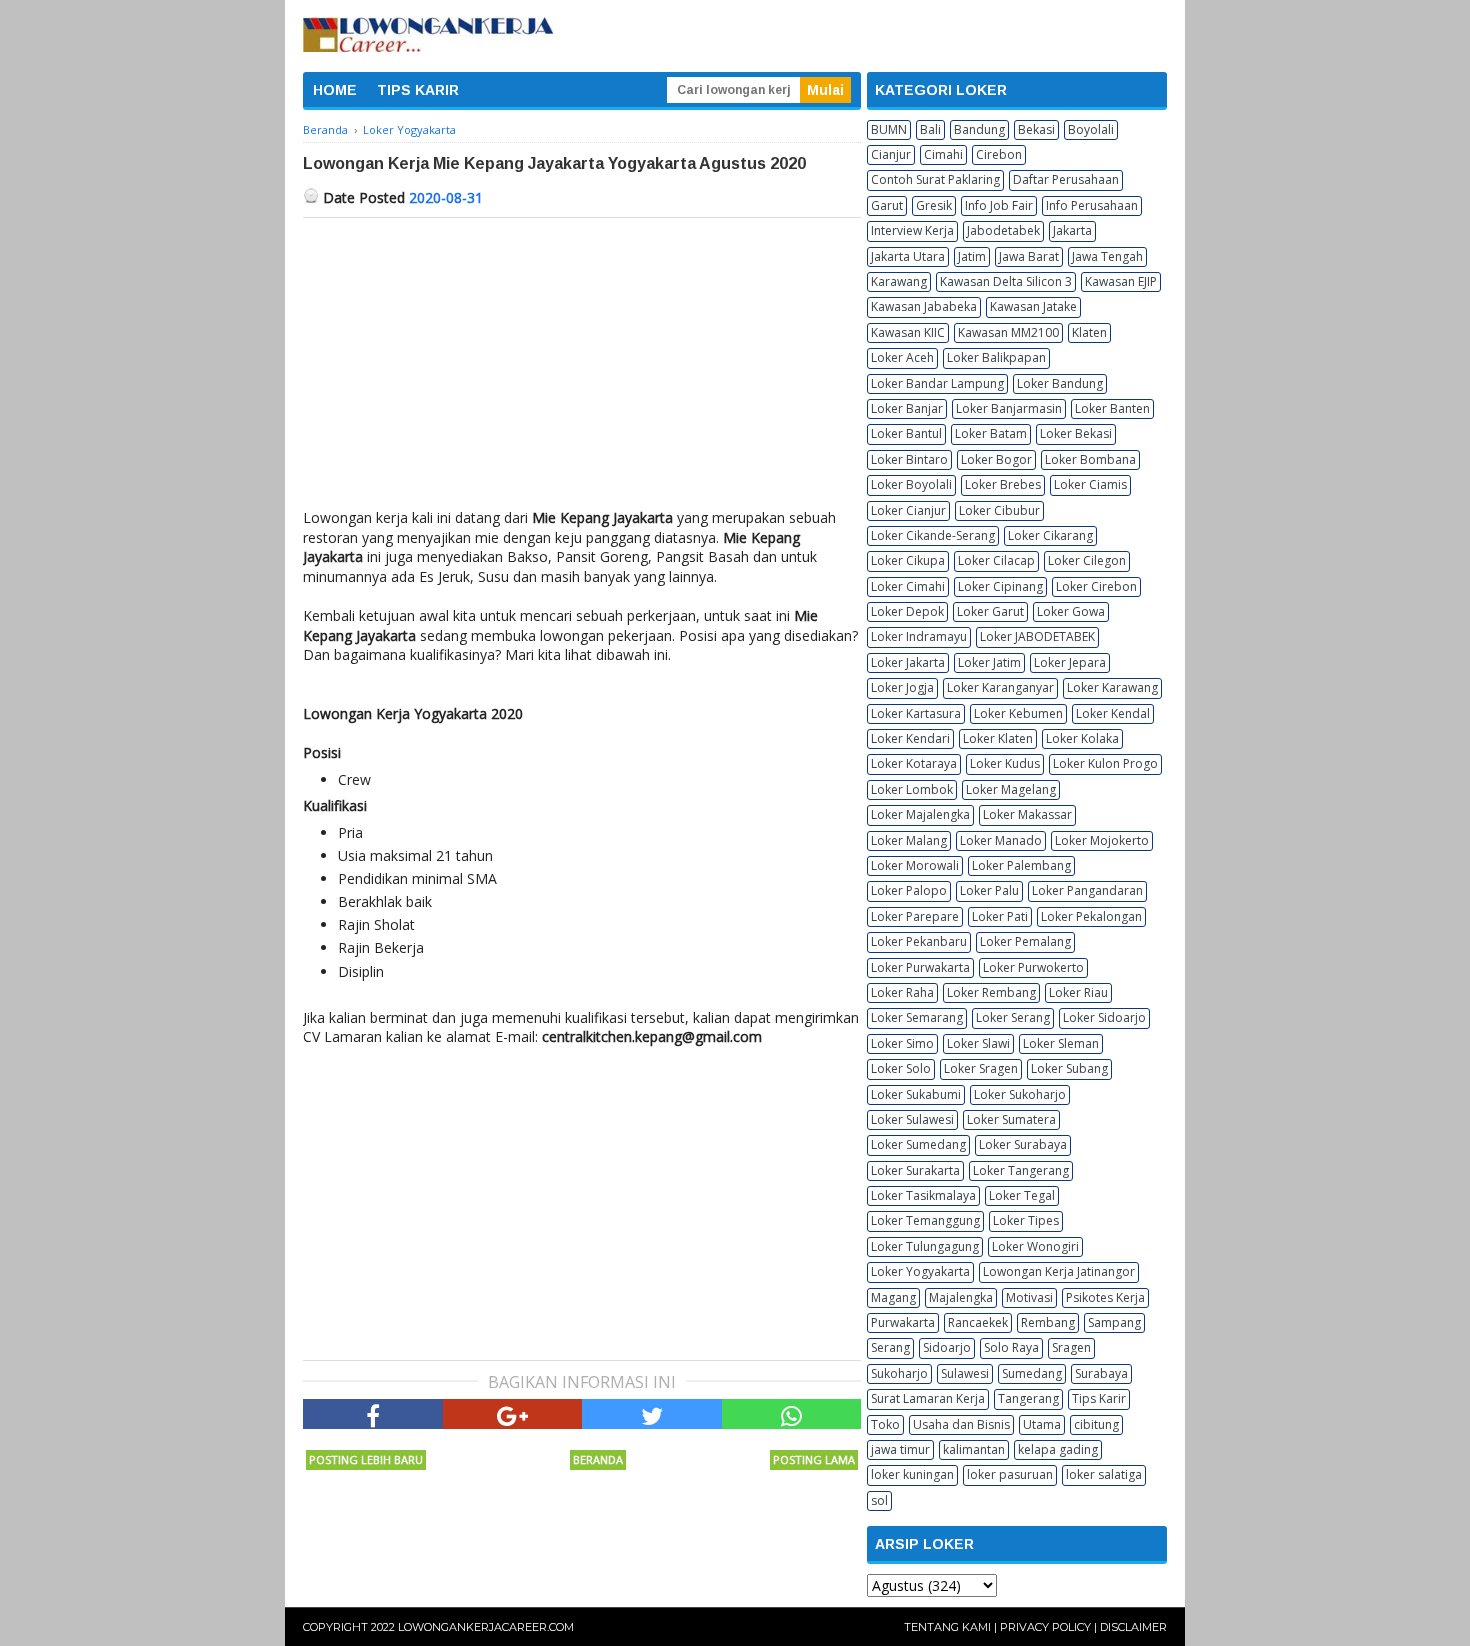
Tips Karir (1099, 1398)
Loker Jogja (902, 687)
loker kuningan (912, 1474)
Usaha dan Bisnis (961, 1424)
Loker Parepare (915, 916)
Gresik (934, 205)
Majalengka (961, 1297)
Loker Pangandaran (1087, 890)
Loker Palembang (1021, 865)
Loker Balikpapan (996, 357)
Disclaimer (1133, 1627)
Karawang (899, 281)
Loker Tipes (1026, 1220)
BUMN (889, 129)
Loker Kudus (1005, 763)
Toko (885, 1424)
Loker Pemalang (1025, 941)
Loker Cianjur (908, 510)
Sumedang (1032, 1373)
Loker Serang (1013, 1017)
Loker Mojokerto (1102, 840)
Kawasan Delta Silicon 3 (1006, 281)
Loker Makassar (1027, 814)
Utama (1042, 1424)
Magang (893, 1297)
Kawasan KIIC (908, 332)
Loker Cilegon (1087, 560)
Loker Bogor (996, 459)
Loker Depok (907, 611)
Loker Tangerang (1021, 1170)
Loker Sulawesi (912, 1119)
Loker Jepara (1070, 662)
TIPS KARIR (418, 90)
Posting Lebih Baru (366, 1459)
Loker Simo (902, 1043)
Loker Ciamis (1090, 484)
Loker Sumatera (1011, 1119)
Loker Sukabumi (916, 1094)
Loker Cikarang (1050, 535)
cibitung (1096, 1424)
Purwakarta (903, 1322)
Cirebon (999, 154)
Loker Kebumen (1018, 713)
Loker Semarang (917, 1017)
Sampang (1114, 1322)
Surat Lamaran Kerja (928, 1398)
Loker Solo (901, 1068)
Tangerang (1028, 1398)
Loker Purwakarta (920, 967)
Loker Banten (1112, 408)
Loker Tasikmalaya (923, 1195)
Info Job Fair (999, 205)
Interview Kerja (912, 230)
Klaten (1089, 332)
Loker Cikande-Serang (933, 535)
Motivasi (1029, 1297)
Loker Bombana (1090, 459)
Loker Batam (991, 433)
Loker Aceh (902, 357)
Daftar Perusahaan (1066, 179)
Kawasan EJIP (1121, 281)
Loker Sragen (981, 1068)
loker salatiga (1104, 1474)
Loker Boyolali (911, 484)
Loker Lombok (912, 789)
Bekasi (1036, 129)
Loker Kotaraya (914, 763)
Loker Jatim (989, 662)
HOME (335, 90)
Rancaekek (978, 1322)
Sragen (1071, 1347)
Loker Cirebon (1096, 586)
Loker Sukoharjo (1020, 1094)
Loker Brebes (1003, 484)
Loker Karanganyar (1000, 687)
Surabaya (1101, 1373)
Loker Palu (989, 890)
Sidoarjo (947, 1347)
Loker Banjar (907, 408)
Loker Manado (1001, 840)
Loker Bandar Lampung (937, 383)
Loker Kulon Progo (1105, 763)
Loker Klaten (998, 738)
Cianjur (891, 154)
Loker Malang (909, 840)
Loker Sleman (1061, 1043)
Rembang (1048, 1322)
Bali (930, 129)
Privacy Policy (1045, 1627)
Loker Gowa (1071, 611)
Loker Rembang (991, 992)
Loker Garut (990, 611)
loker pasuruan (1010, 1474)
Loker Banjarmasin (1009, 408)
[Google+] (513, 1414)
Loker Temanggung (925, 1220)
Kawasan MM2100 (1008, 332)
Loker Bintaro (909, 459)
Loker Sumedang (918, 1144)
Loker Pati (1000, 916)
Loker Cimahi (908, 586)
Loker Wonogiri (1035, 1246)
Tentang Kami (947, 1627)
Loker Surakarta (915, 1170)
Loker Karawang (1112, 687)
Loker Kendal (1113, 713)
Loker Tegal (1022, 1195)
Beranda (598, 1459)
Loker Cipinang (1000, 586)
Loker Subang (1069, 1068)
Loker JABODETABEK (1037, 636)
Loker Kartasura (916, 713)
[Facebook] (373, 1414)
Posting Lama (814, 1459)
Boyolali (1091, 129)
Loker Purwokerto (1033, 967)
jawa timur (900, 1449)
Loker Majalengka (920, 814)
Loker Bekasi (1076, 433)
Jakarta (1072, 230)
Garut (887, 205)
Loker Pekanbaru (919, 941)
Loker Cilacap (996, 560)
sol (879, 1500)
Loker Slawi (978, 1043)
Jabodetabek (1003, 230)
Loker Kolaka (1082, 738)
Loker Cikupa (908, 560)
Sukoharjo (899, 1373)
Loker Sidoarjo (1104, 1017)
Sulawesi (965, 1373)
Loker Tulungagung (925, 1246)
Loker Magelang (1011, 789)
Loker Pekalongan (1091, 916)
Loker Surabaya (1023, 1144)
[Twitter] (652, 1414)
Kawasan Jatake (1033, 306)
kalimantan (974, 1449)
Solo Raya (1011, 1347)
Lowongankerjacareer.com (486, 1627)
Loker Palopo (909, 890)
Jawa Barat (1029, 256)
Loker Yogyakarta (920, 1271)
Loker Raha (902, 992)
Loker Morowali (915, 865)
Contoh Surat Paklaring (935, 179)
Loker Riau (1078, 992)
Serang (890, 1347)
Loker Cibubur (999, 510)
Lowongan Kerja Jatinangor (1059, 1271)
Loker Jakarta (908, 662)
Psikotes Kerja (1105, 1297)
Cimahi (943, 154)
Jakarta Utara (908, 256)
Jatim (972, 256)
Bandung (979, 129)
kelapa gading (1058, 1449)
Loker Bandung (1060, 383)
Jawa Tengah (1107, 256)
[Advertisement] (582, 368)
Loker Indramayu (919, 636)
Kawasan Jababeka (924, 306)
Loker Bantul (906, 433)
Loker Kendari (910, 738)
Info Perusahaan (1092, 205)
